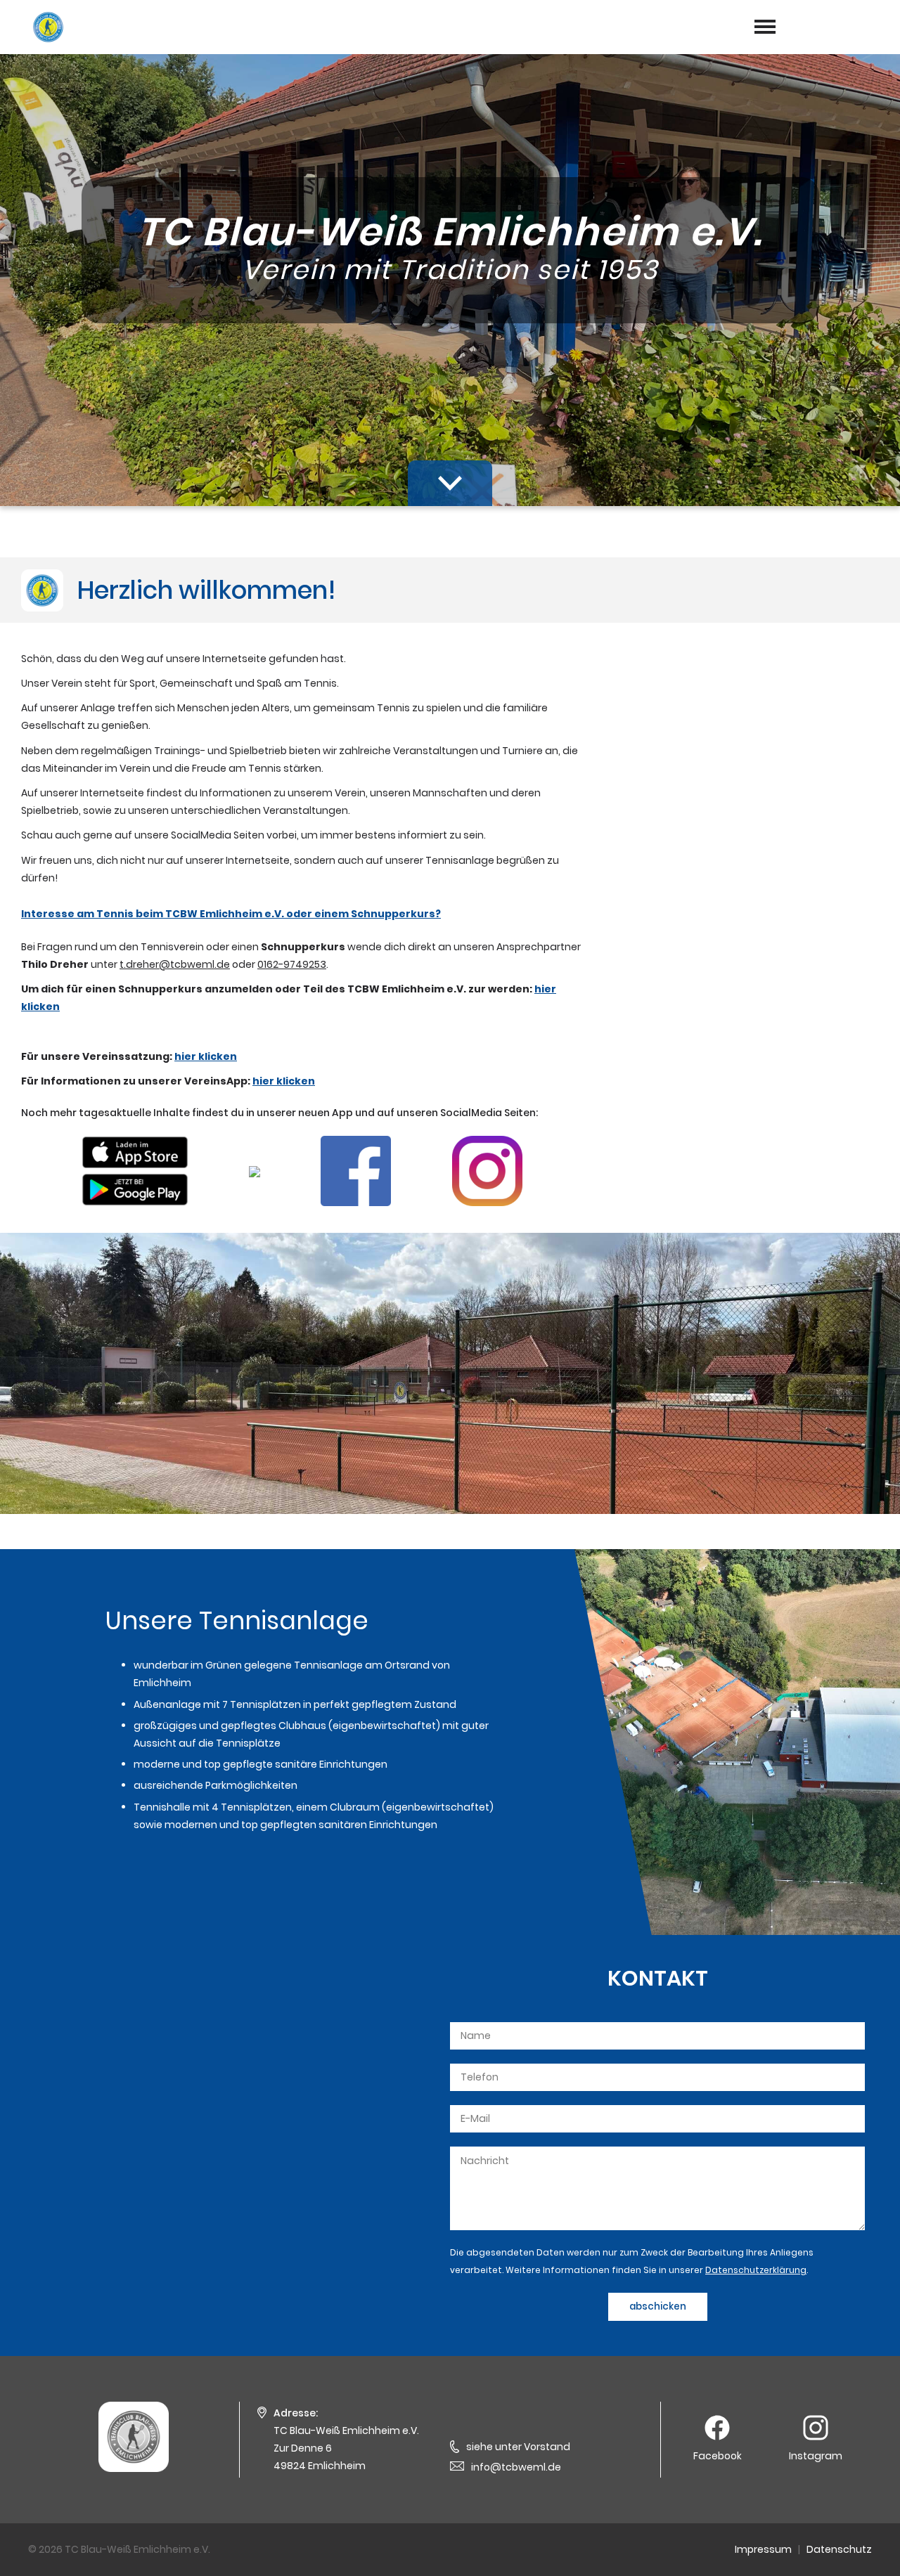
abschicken (658, 2306)
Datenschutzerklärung (756, 2270)
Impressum (763, 2549)
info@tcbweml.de (516, 2467)
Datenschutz (839, 2549)
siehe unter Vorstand (518, 2447)
